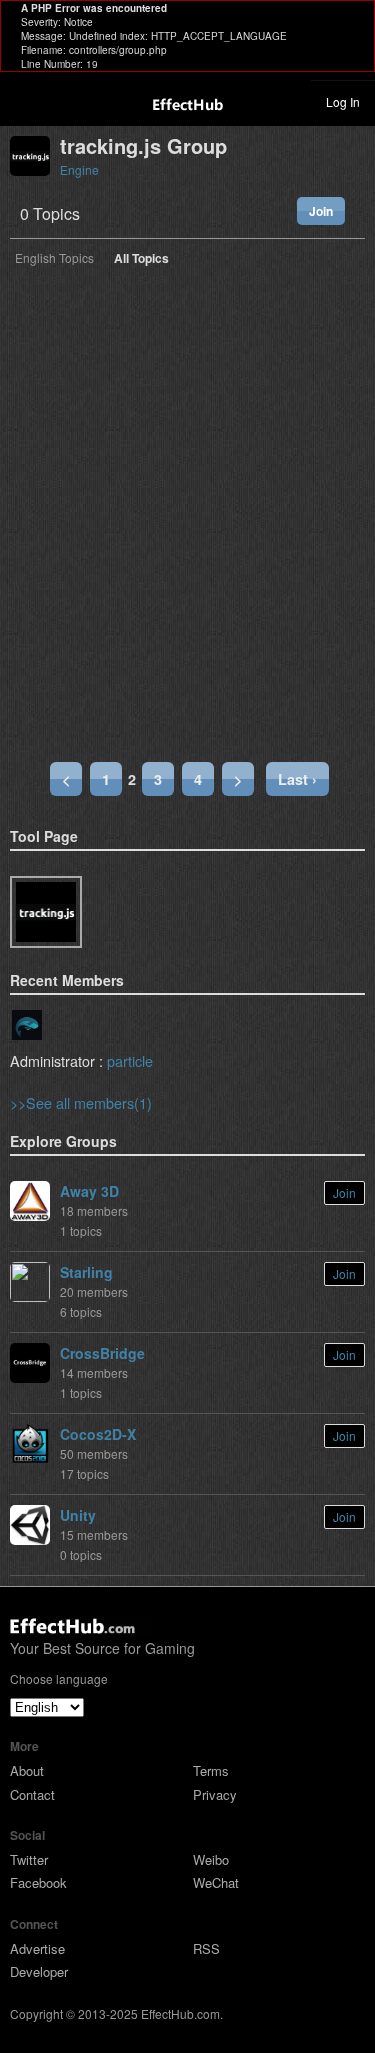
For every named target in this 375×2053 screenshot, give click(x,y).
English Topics (54, 259)
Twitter (29, 1859)
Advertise (37, 1948)
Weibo (211, 1859)
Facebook (38, 1882)
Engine (79, 169)
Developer (39, 1971)
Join (321, 211)
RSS (206, 1948)
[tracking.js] (46, 912)
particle (130, 1060)
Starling (86, 1272)
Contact (32, 1794)
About (27, 1770)
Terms (211, 1770)
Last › (297, 779)
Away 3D (89, 1191)
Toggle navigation (24, 101)
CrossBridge (102, 1353)
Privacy (215, 1794)
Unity (78, 1515)
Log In (343, 101)
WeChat (216, 1882)
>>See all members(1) (81, 1102)
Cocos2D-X (98, 1434)
